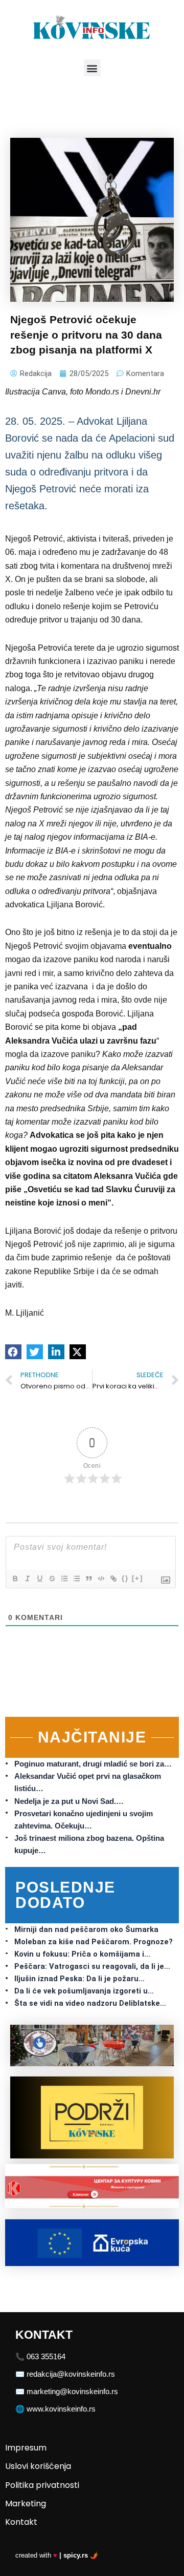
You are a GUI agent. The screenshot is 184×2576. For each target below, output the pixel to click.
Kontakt (21, 2522)
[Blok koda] (101, 1578)
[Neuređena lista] (76, 1578)
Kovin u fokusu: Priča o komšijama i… (82, 1954)
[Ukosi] (27, 1578)
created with (57, 2555)
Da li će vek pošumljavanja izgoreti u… (84, 1991)
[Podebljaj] (15, 1578)
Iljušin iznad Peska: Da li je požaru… (79, 1979)
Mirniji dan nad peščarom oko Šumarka (86, 1929)
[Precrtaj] (52, 1578)
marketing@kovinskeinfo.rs (72, 2392)
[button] (92, 68)
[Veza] (113, 1578)
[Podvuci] (39, 1578)
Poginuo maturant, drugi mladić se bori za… (93, 1764)
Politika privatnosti (42, 2485)
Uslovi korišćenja (38, 2466)
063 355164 (46, 2357)
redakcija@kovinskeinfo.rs (71, 2374)
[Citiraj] (88, 1578)
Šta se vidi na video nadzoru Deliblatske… (90, 2003)
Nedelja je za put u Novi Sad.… (69, 1801)
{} (125, 1578)
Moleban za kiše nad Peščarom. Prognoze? (94, 1942)
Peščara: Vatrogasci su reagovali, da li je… (92, 1966)
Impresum (26, 2448)
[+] (137, 1578)
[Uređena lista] (64, 1578)
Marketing (26, 2504)
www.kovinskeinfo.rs (61, 2409)
